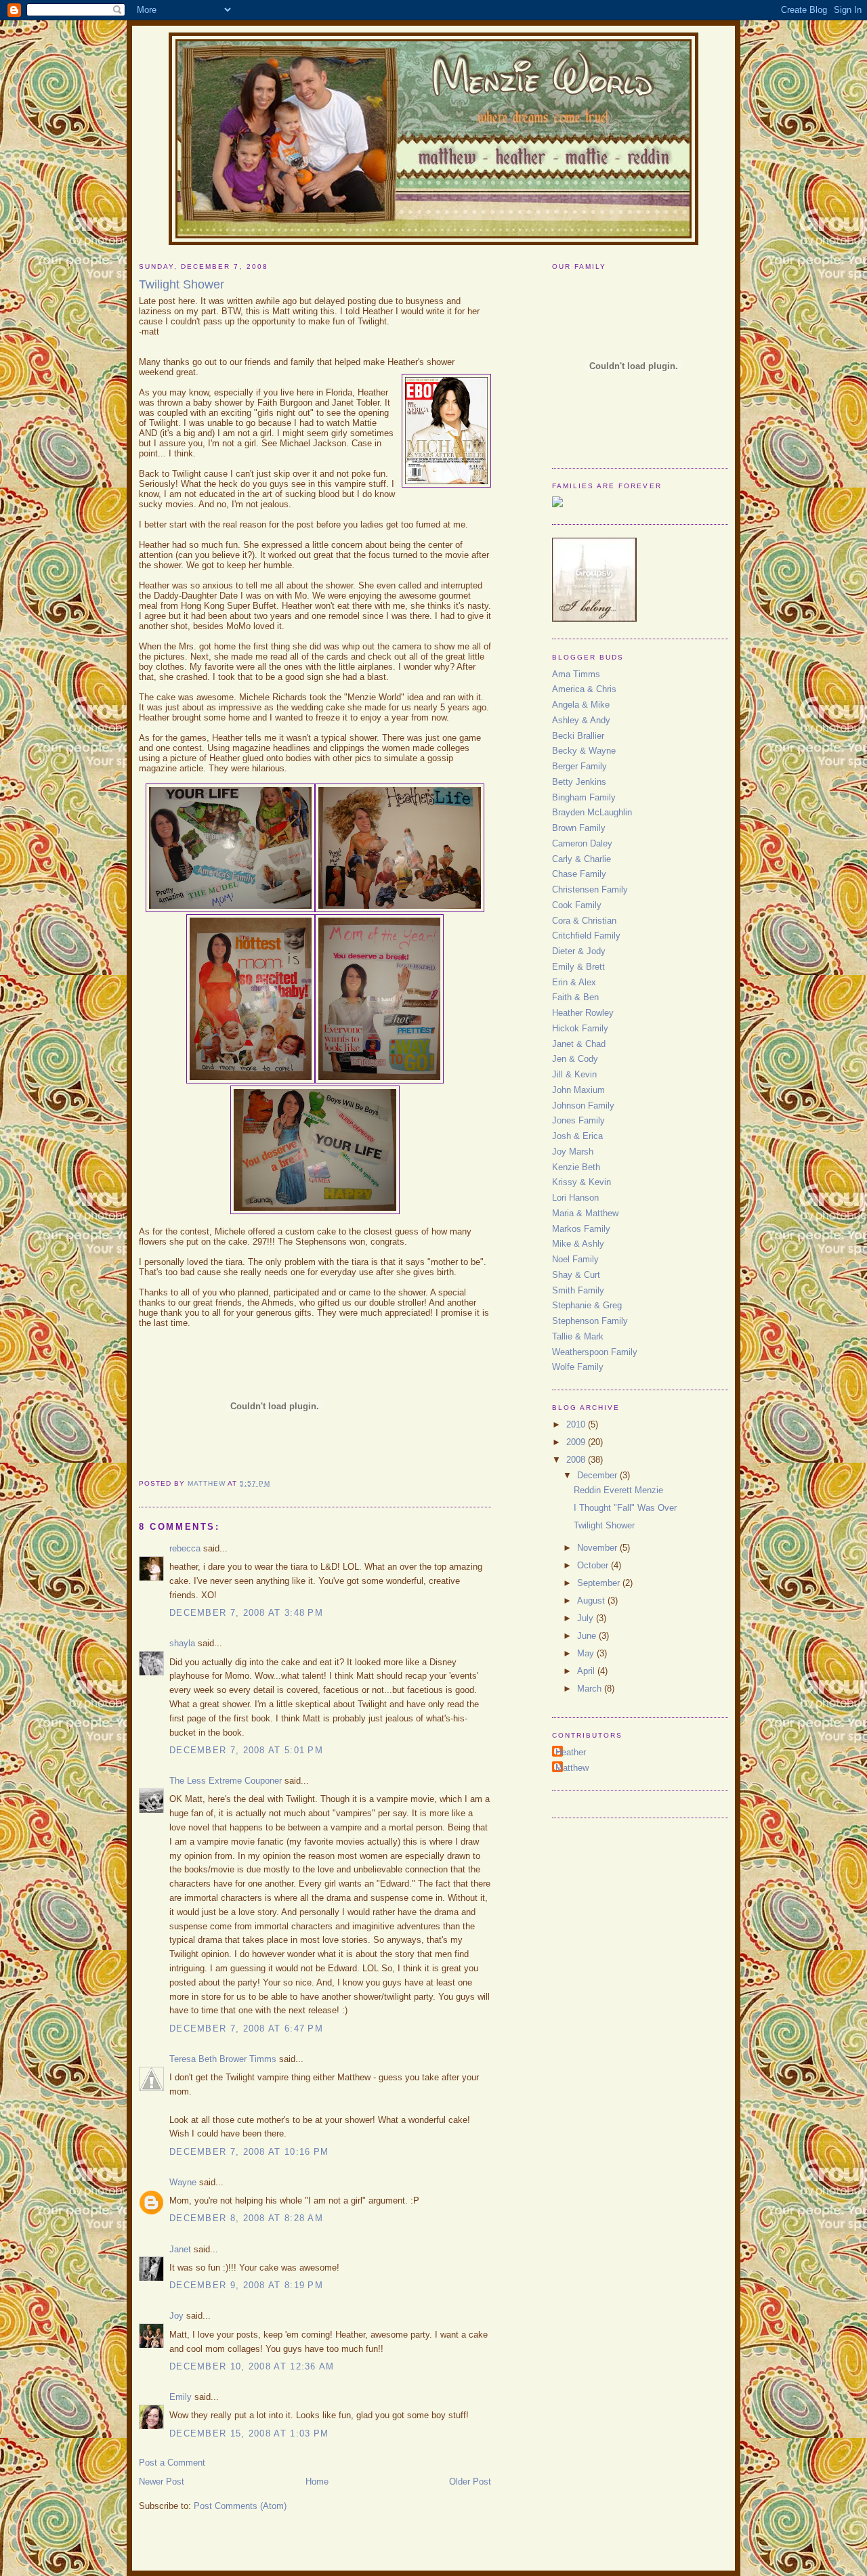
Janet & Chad (579, 1044)
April (587, 1671)
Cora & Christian (584, 921)
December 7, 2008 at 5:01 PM (246, 1750)
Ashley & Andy (581, 720)
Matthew (572, 1768)
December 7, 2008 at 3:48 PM (246, 1613)
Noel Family (575, 1259)
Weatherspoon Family (595, 1352)
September (600, 1583)
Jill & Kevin (574, 1074)
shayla (182, 1643)
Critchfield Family (586, 936)
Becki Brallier (578, 736)
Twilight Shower (604, 1525)
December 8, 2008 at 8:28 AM (246, 2218)
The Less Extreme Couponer (226, 1781)
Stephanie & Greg (587, 1305)
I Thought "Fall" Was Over (625, 1508)
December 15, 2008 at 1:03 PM (249, 2433)
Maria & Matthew (585, 1213)
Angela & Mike (581, 705)
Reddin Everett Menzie (618, 1490)
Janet (180, 2249)
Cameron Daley (582, 843)
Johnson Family (583, 1105)
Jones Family (578, 1120)
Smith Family (578, 1290)
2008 (577, 1460)
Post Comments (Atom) (240, 2506)
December (598, 1475)
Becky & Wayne (584, 751)
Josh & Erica (577, 1136)
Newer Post (162, 2482)
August (592, 1601)
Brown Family (579, 828)
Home (317, 2482)
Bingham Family (584, 797)
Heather (571, 1752)
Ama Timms (576, 674)
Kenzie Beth (576, 1167)
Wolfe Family (578, 1367)
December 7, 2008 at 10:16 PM (249, 2152)
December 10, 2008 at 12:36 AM (252, 2366)
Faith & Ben (575, 997)
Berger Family (579, 766)
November (598, 1548)
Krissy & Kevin (581, 1182)
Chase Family (579, 874)
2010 (577, 1424)
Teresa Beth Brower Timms (223, 2059)
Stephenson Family (590, 1321)
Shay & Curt (576, 1275)
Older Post (470, 2482)
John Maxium (578, 1090)
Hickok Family (580, 1028)
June (588, 1636)
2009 (577, 1442)
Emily (181, 2397)
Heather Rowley (583, 1013)
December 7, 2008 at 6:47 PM (246, 2028)
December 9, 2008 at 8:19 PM (246, 2285)
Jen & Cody (575, 1059)
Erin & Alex (574, 982)
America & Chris (584, 689)
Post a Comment (172, 2463)
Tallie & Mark (578, 1336)
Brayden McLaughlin (592, 812)
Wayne (183, 2182)
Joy (176, 2316)
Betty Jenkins (579, 782)
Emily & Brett (578, 967)
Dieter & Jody (579, 951)
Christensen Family (590, 889)
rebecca (185, 1548)
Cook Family (577, 905)
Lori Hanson (575, 1198)
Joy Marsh (573, 1152)
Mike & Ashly (578, 1244)
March (591, 1689)
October (594, 1565)
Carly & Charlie (581, 859)
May (587, 1653)
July (587, 1618)
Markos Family (581, 1229)
